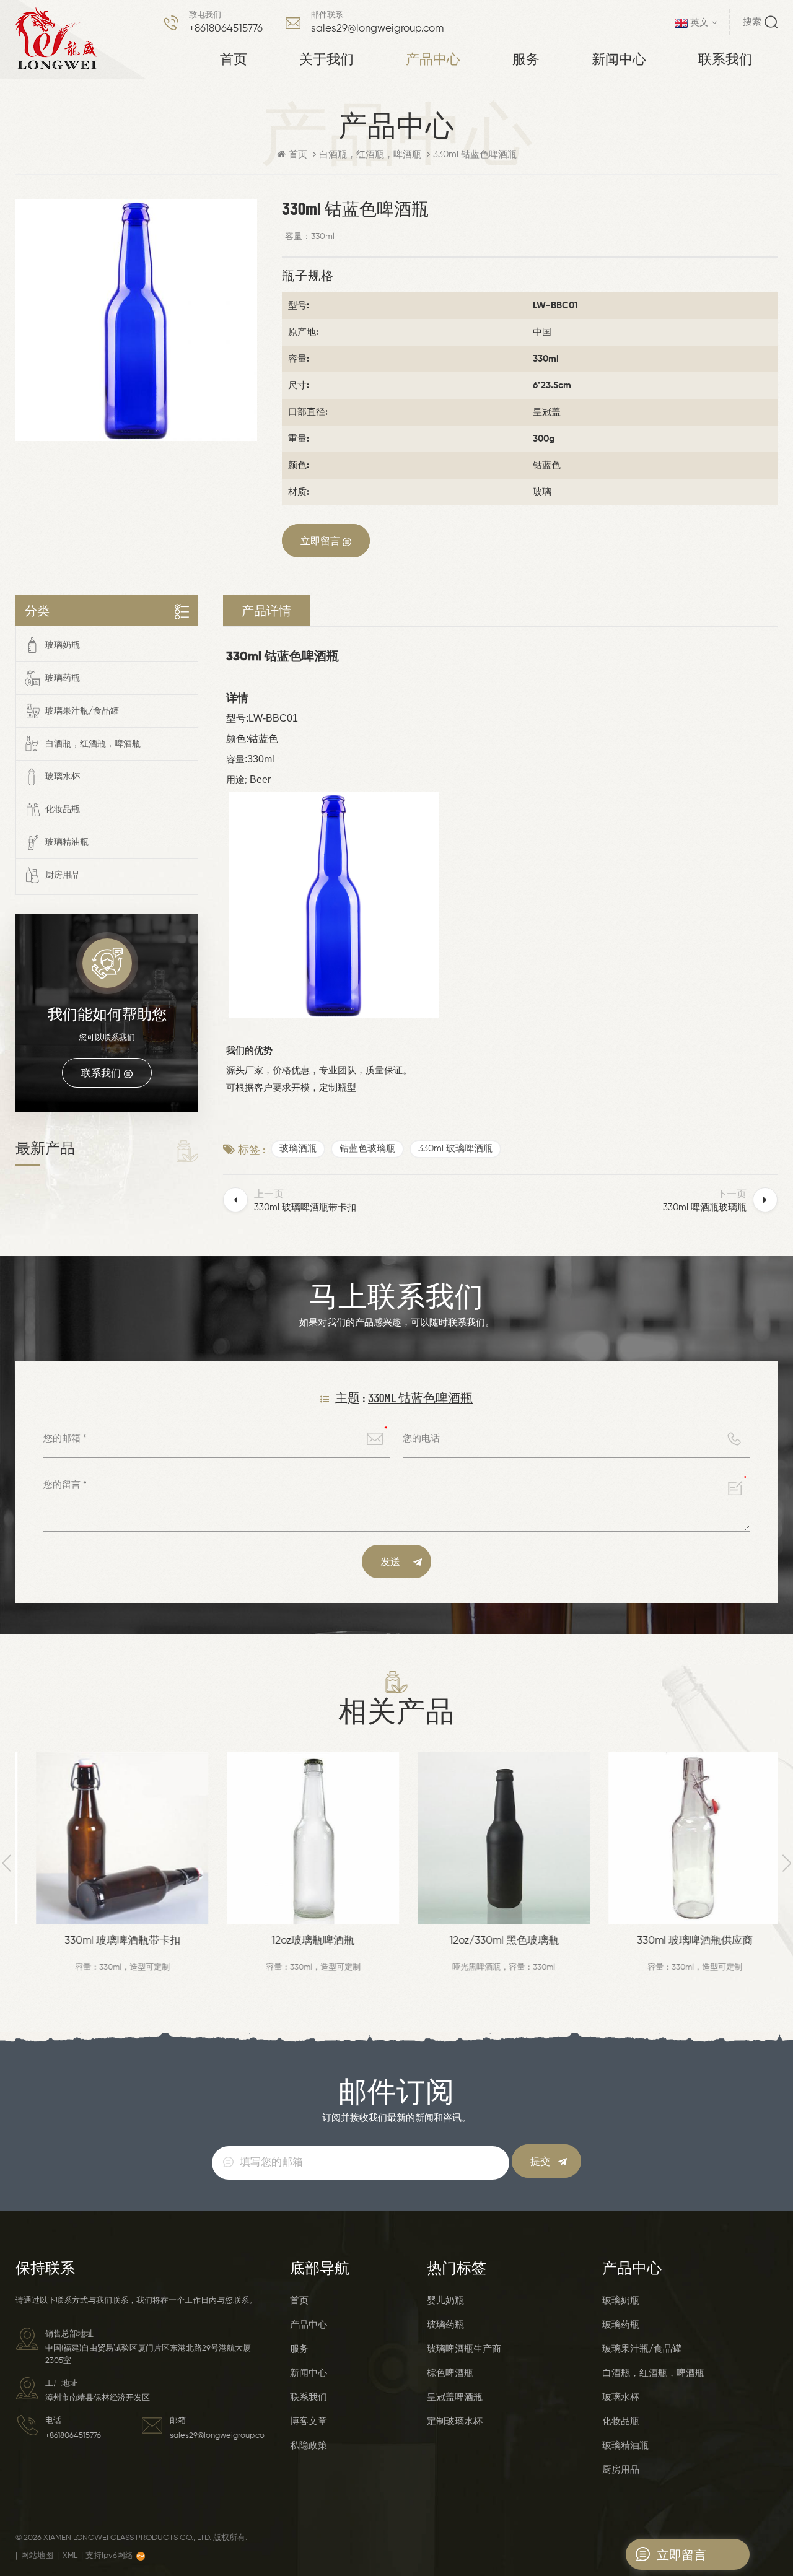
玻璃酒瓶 (298, 1149)
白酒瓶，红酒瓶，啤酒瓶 (370, 155)
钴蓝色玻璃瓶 (367, 1149)
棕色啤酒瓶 (450, 2373)
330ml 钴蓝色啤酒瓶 (420, 1397)
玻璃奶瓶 (63, 645)
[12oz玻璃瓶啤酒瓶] (302, 1838)
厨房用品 (63, 875)
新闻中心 (619, 58)
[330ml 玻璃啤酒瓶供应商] (683, 1838)
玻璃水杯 (63, 777)
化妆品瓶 (63, 810)
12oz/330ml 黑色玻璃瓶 (493, 1941)
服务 (526, 58)
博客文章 (309, 2421)
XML (70, 2556)
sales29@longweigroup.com (377, 29)
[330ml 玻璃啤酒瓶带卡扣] (111, 1838)
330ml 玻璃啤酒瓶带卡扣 (111, 1941)
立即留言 (320, 540)
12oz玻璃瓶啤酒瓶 (302, 1941)
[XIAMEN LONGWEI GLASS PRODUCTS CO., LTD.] (56, 39)
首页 (234, 58)
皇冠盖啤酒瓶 (455, 2397)
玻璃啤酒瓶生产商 (464, 2349)
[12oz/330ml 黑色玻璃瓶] (493, 1838)
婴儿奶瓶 (445, 2301)
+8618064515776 (226, 29)
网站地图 (37, 2556)
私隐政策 (309, 2446)
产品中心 (433, 58)
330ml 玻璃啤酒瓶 (455, 1149)
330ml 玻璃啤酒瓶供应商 (684, 1941)
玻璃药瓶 (63, 678)
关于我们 (326, 58)
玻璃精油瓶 (67, 842)
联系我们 (725, 58)
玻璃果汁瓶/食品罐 (82, 711)
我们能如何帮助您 (107, 1014)
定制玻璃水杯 (455, 2421)
